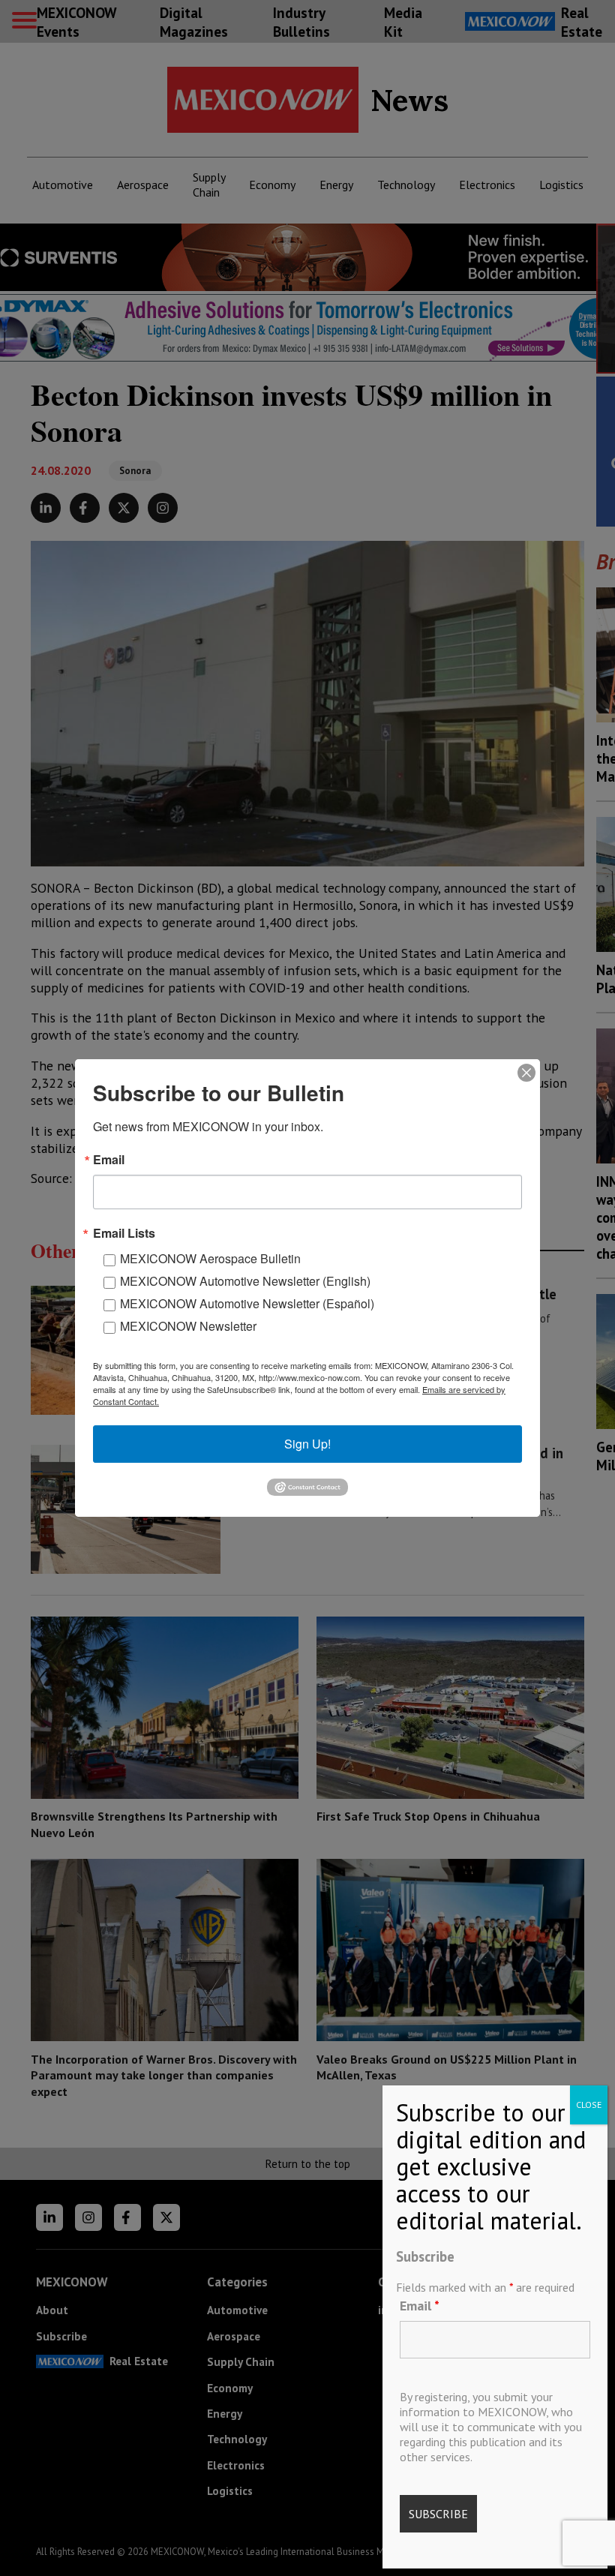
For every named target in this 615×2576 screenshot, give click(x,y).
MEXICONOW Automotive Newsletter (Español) (247, 1303)
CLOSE (589, 2105)
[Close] (526, 1073)
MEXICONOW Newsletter (188, 1326)
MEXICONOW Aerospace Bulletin (210, 1258)
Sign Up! (307, 1444)
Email (420, 2306)
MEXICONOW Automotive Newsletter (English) (245, 1281)
